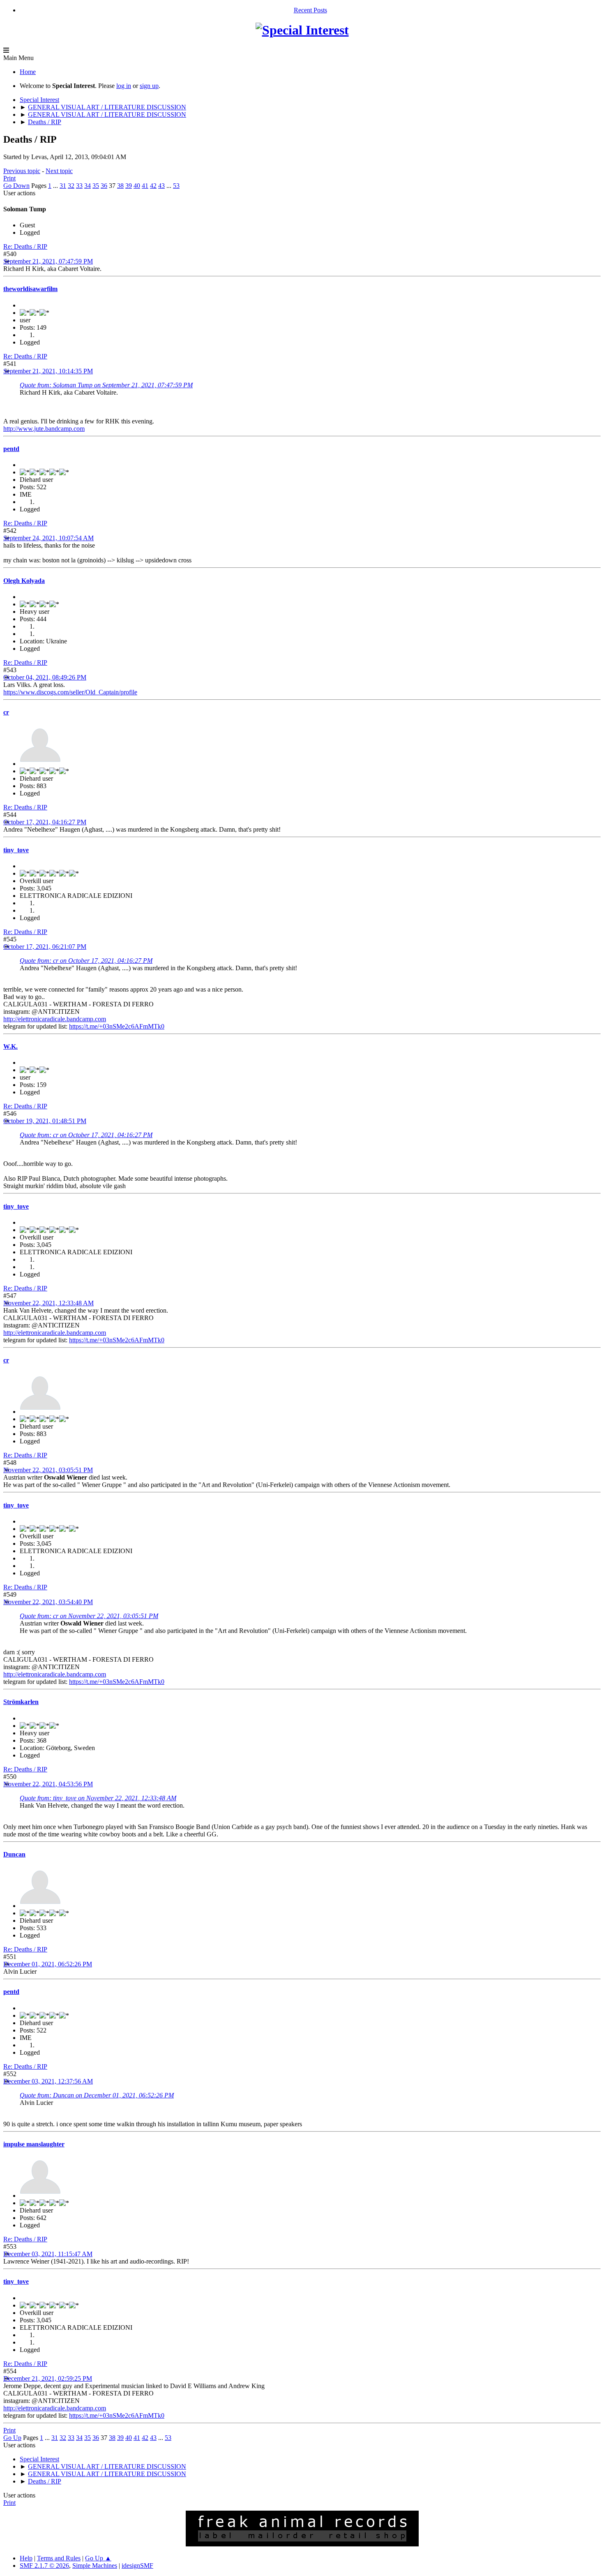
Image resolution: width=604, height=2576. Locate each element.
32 (71, 186)
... (56, 186)
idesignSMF (137, 2566)
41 (145, 186)
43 (161, 186)
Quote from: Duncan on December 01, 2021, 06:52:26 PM (97, 2095)
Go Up (12, 2438)
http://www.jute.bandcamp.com (44, 429)
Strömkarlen (21, 1702)
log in (124, 86)
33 (79, 186)
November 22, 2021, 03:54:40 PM (48, 1602)
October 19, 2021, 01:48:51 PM (45, 1121)
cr (6, 712)
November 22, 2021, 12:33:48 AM (48, 1303)
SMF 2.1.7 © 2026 (44, 2566)
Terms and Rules (59, 2558)
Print (9, 178)
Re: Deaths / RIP (25, 246)
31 (63, 186)
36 (104, 186)
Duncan (14, 1854)
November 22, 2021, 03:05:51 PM (48, 1470)
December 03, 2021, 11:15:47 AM (48, 2254)
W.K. (10, 1046)
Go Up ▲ (98, 2558)
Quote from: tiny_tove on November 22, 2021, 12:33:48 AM (98, 1798)
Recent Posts (310, 10)
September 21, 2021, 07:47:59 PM (48, 261)
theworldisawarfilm (30, 289)
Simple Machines (95, 2566)
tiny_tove (16, 850)
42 (153, 186)
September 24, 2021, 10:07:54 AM (48, 538)
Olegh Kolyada (24, 581)
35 (96, 186)
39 (129, 186)
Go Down (16, 186)
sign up (149, 86)
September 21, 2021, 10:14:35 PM (48, 371)
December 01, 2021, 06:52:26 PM (48, 1964)
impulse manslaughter (34, 2144)
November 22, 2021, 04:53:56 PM (48, 1784)
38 (120, 186)
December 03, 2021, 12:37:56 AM (48, 2081)
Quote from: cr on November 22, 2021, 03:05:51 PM (89, 1616)
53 (176, 186)
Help (26, 2558)
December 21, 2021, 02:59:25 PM (48, 2378)
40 (137, 186)
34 (88, 186)
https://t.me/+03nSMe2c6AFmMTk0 (117, 1026)
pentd (11, 449)
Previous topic (22, 171)
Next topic (59, 171)
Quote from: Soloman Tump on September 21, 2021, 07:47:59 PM (106, 385)
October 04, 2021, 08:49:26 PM (45, 677)
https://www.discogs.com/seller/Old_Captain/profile (70, 692)
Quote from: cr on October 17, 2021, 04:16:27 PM (86, 961)
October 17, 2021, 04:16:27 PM (45, 822)
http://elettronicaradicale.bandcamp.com (55, 1019)
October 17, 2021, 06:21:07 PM (45, 947)
